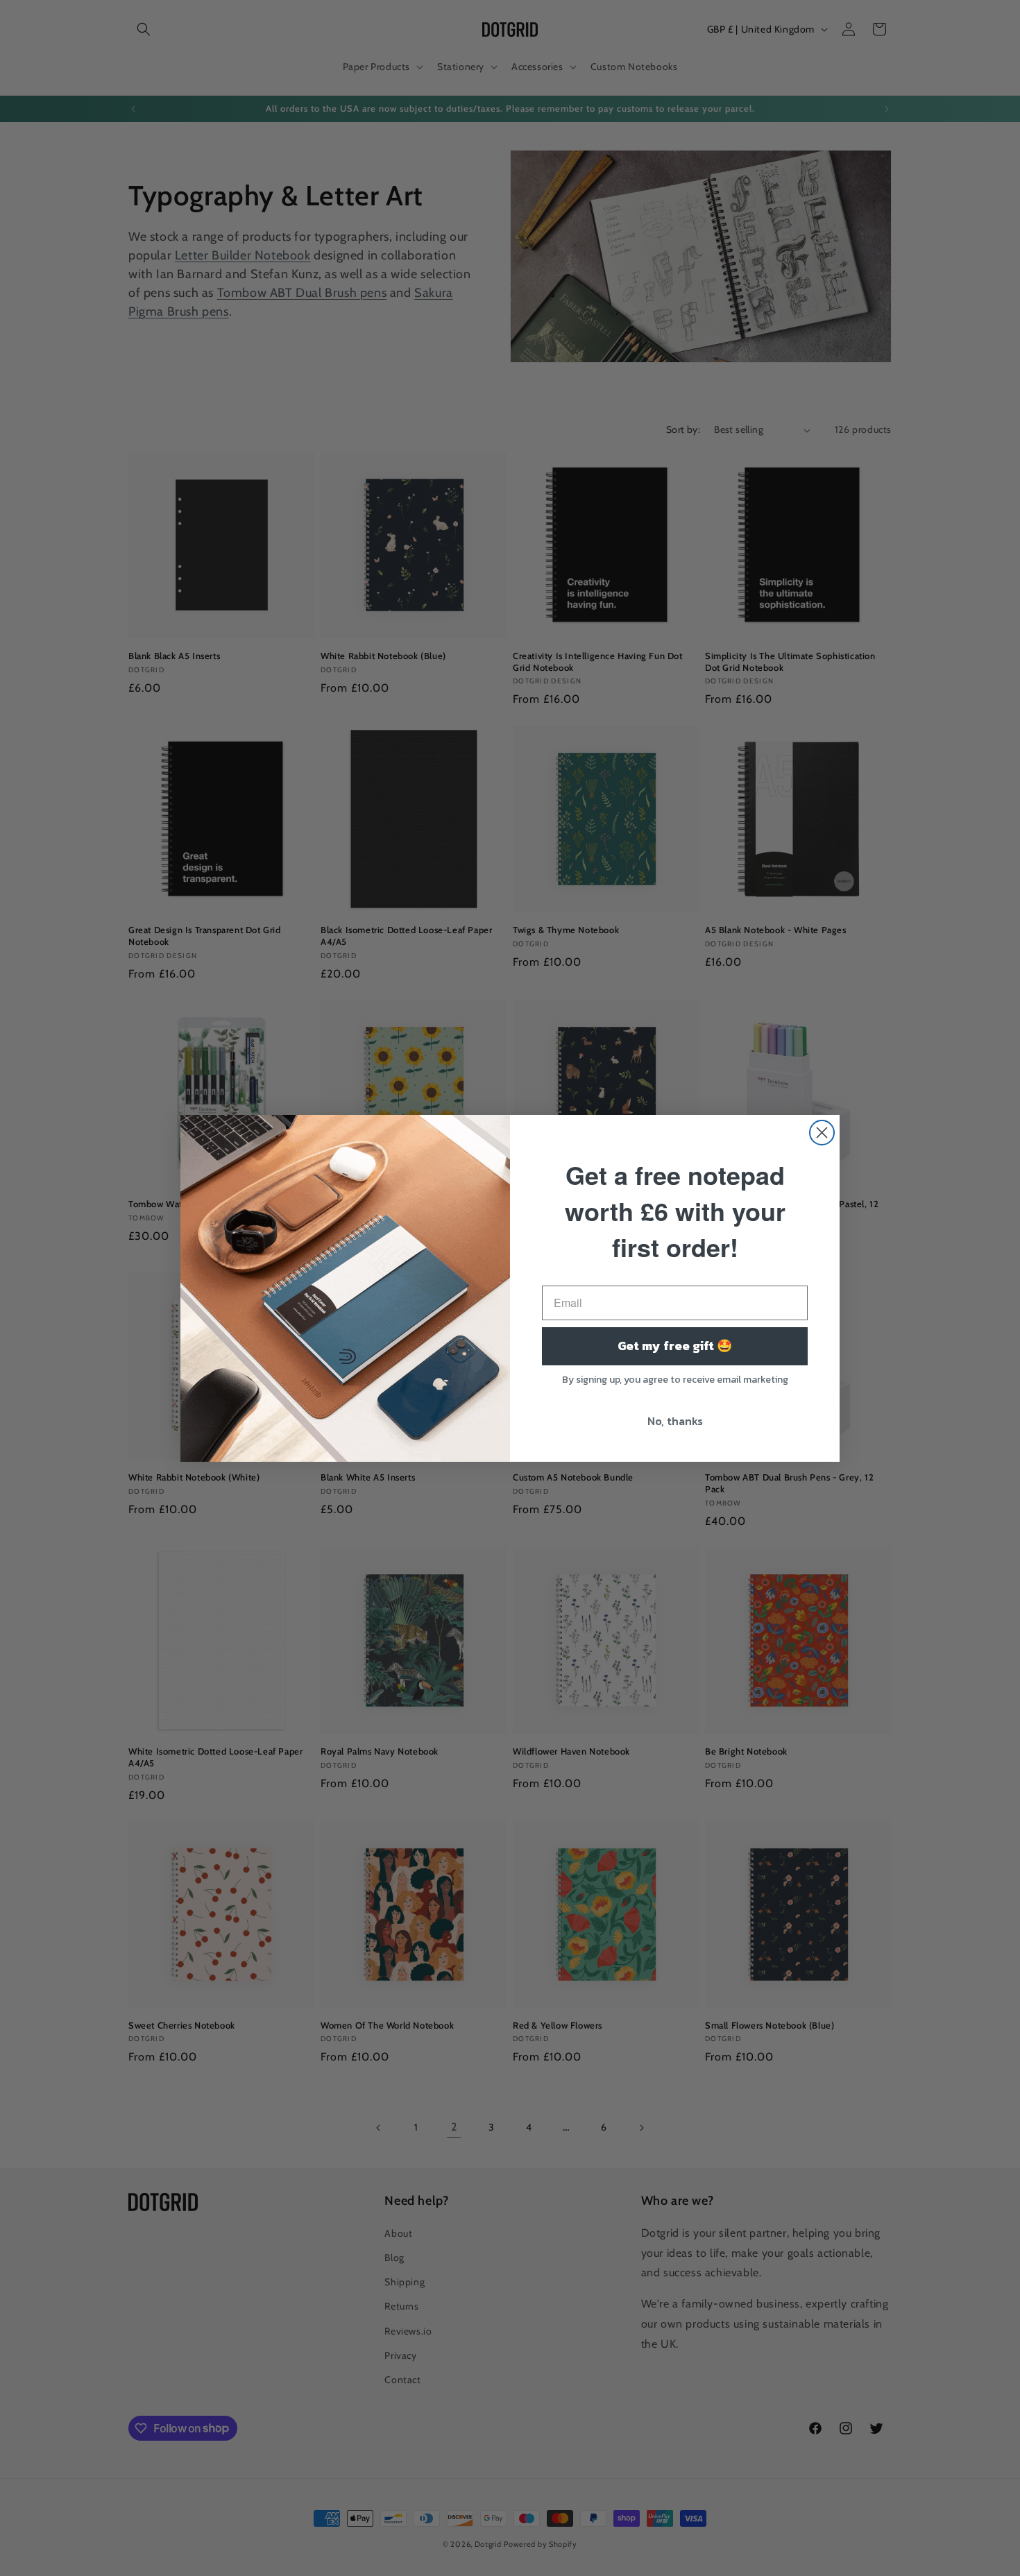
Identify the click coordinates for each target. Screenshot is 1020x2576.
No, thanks (675, 1421)
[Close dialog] (822, 1133)
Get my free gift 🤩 (675, 1346)
